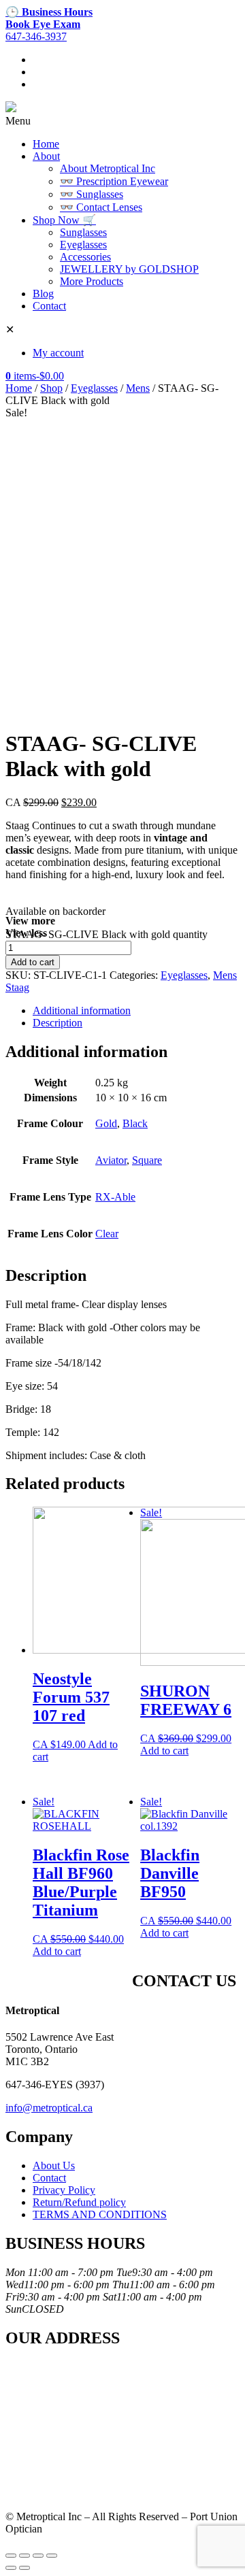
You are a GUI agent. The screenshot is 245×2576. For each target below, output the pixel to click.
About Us (54, 2165)
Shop (51, 388)
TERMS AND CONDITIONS (100, 2214)
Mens (138, 388)
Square (147, 1160)
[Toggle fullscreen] (38, 2556)
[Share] (24, 2556)
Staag (17, 987)
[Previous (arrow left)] (11, 2568)
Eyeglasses (94, 388)
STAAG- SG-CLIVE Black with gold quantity (107, 934)
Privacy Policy (64, 2190)
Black (135, 1123)
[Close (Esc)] (11, 2556)
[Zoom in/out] (52, 2556)
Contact (49, 2178)
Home (19, 388)
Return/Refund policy (79, 2202)
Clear (107, 1234)
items (35, 376)
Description (58, 1023)
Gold (106, 1123)
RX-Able (115, 1197)
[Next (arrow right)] (24, 2568)
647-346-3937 (36, 36)
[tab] (136, 1011)
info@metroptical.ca (49, 2108)
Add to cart (33, 962)
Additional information (82, 1010)
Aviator (111, 1160)
